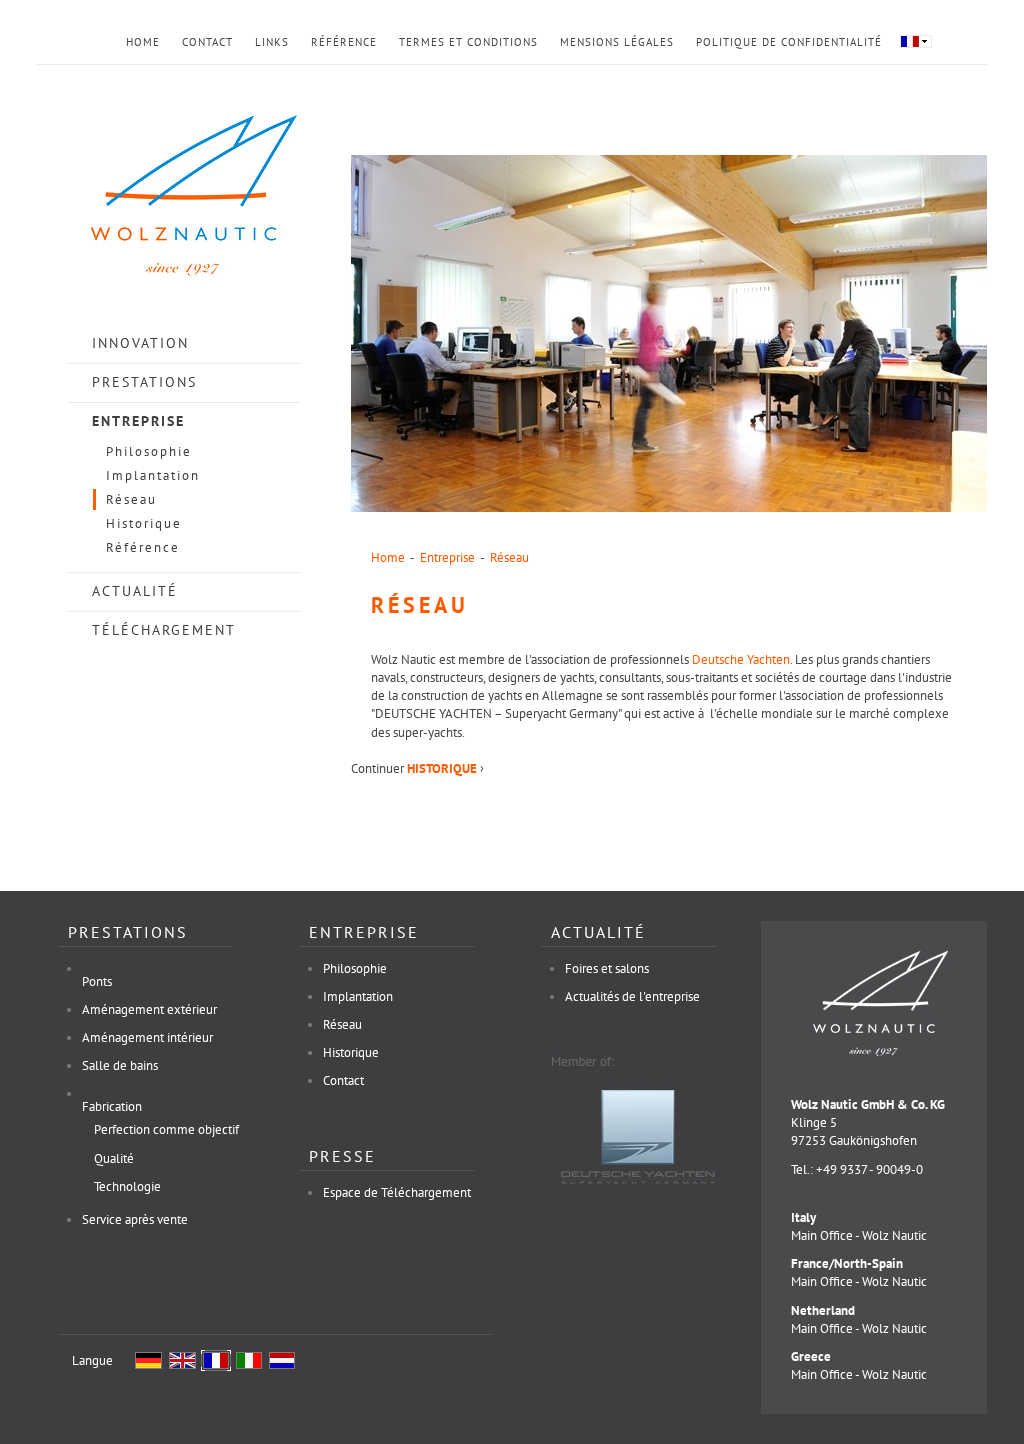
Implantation (153, 475)
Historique (144, 523)
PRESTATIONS (128, 932)
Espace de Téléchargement (397, 1192)
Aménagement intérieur (147, 1037)
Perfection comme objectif (166, 1129)
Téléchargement (164, 630)
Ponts (97, 981)
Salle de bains (120, 1065)
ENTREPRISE (364, 932)
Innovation (140, 343)
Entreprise (138, 421)
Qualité (114, 1158)
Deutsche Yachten (741, 659)
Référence (344, 42)
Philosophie (149, 451)
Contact (207, 42)
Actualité (135, 591)
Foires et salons (607, 968)
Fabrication (112, 1106)
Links (272, 42)
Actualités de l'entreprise (632, 996)
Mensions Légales (617, 42)
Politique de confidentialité (789, 42)
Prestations (144, 382)
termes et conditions (468, 42)
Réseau (131, 499)
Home (143, 42)
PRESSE (342, 1156)
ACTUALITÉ (598, 932)
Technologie (127, 1186)
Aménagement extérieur (149, 1009)
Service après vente (135, 1219)
